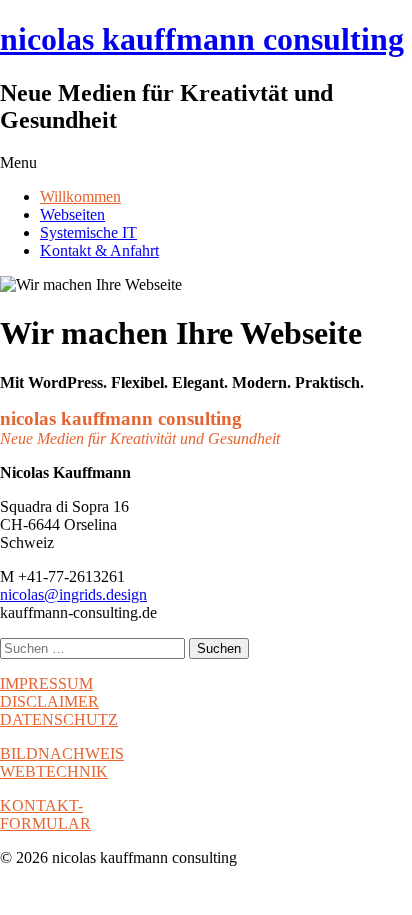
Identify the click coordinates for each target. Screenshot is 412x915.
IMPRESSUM (46, 683)
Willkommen (80, 196)
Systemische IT (88, 232)
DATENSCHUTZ (59, 719)
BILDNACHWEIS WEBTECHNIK (62, 762)
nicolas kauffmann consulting (202, 39)
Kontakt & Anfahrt (99, 250)
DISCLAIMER (49, 701)
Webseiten (72, 214)
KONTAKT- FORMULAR (45, 814)
